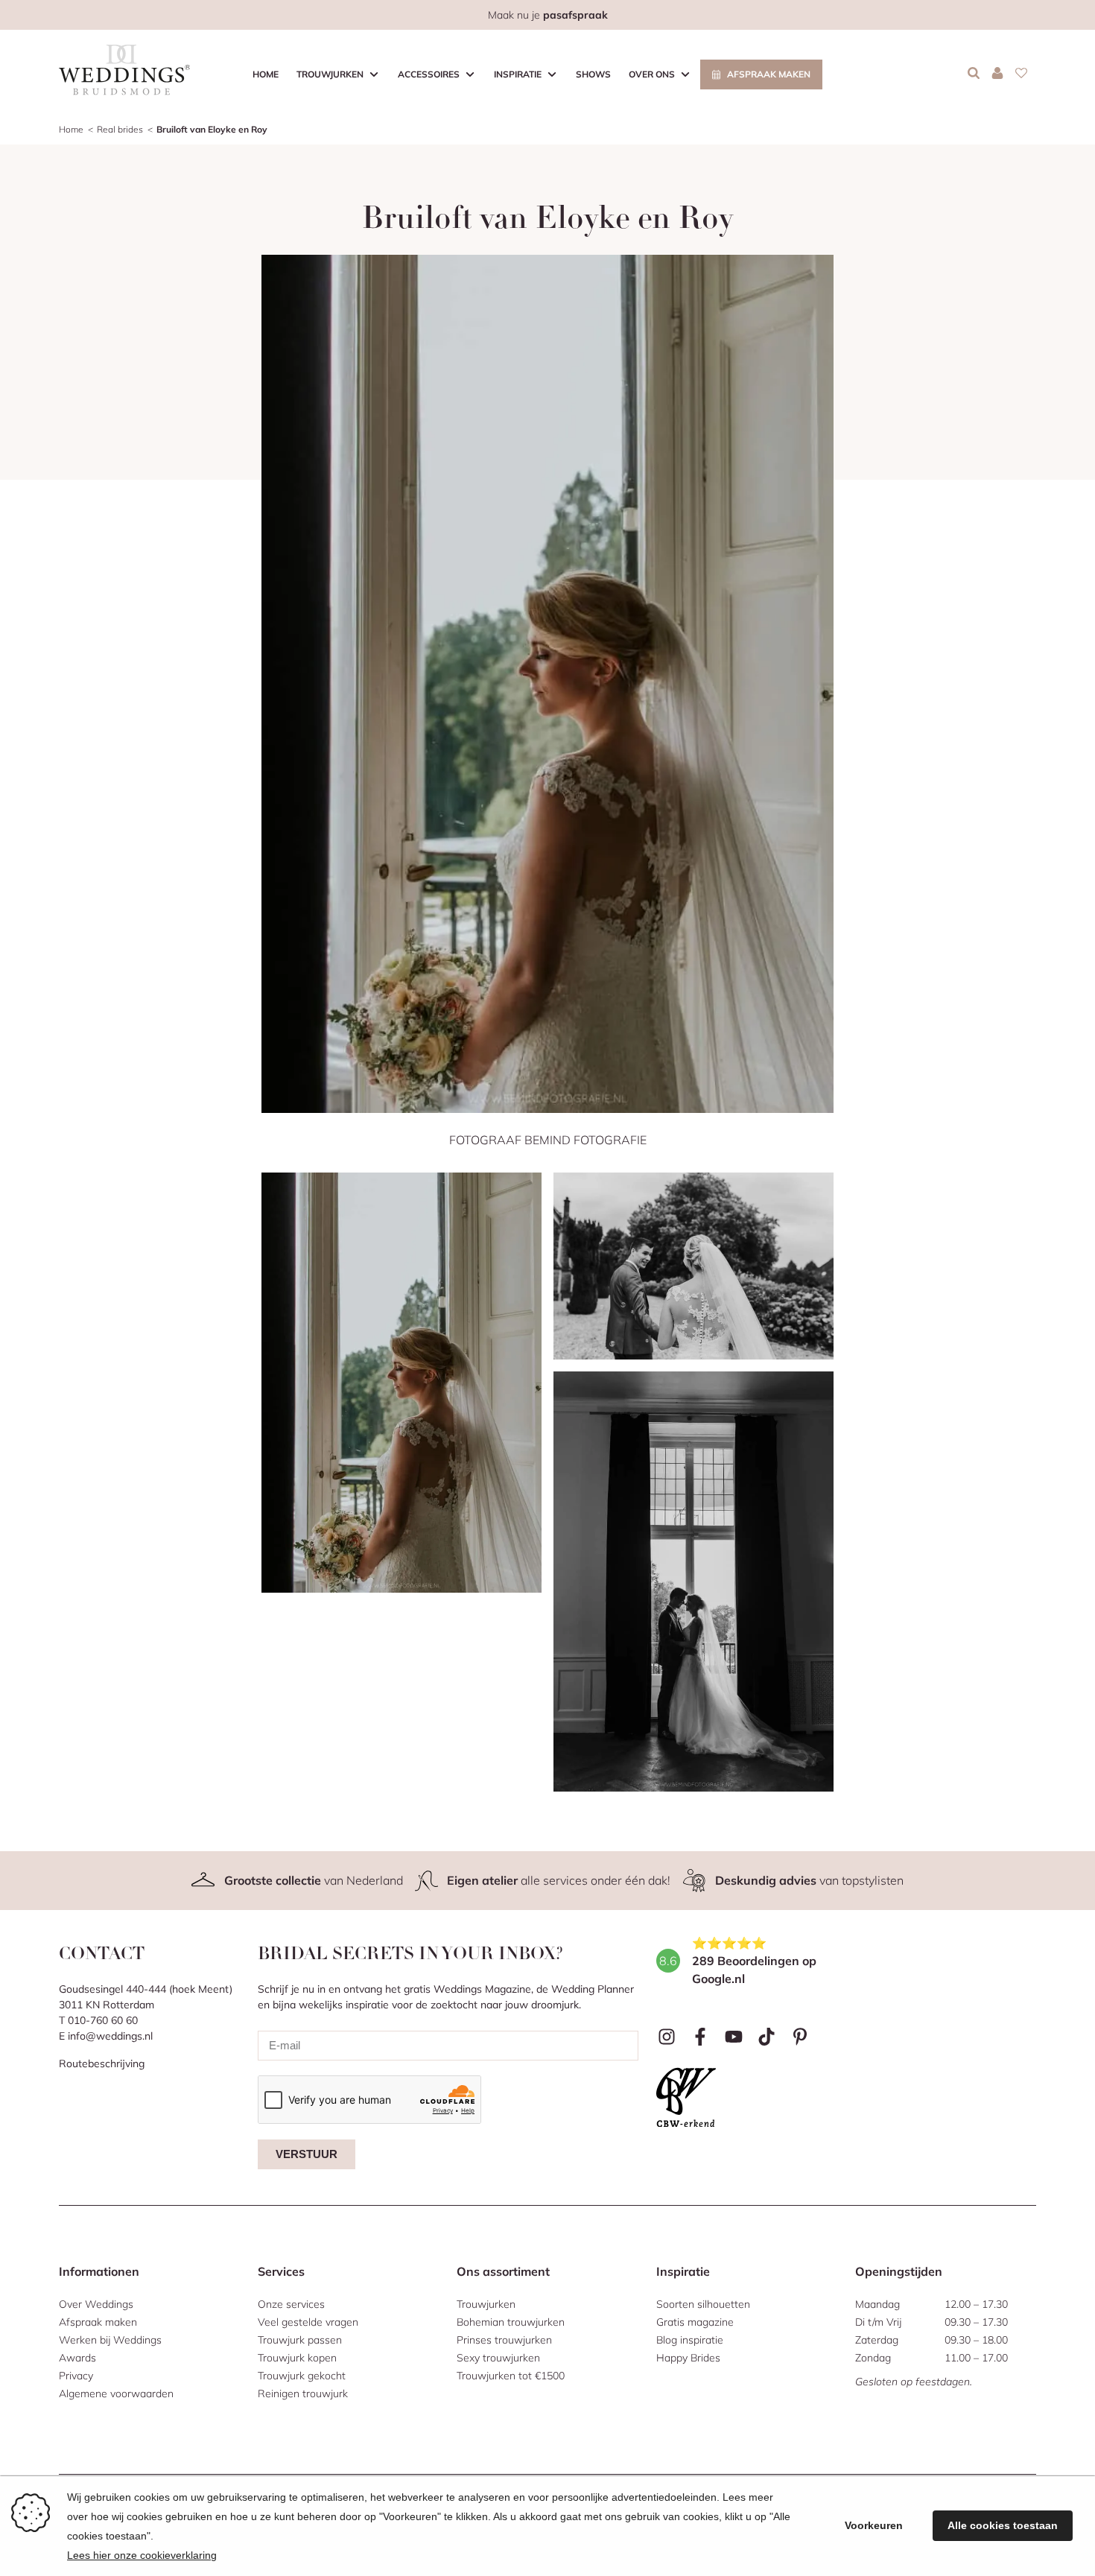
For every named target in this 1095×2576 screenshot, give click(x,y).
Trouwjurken (330, 74)
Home (266, 74)
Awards (77, 2358)
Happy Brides (688, 2358)
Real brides (120, 129)
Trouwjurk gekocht (302, 2376)
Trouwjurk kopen (297, 2358)
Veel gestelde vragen (308, 2322)
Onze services (291, 2304)
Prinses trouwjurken (504, 2340)
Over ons (652, 74)
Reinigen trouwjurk (303, 2393)
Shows (593, 74)
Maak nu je (548, 15)
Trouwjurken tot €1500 (511, 2376)
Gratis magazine (695, 2322)
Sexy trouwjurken (498, 2358)
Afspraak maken (769, 74)
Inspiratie (518, 74)
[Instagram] (667, 2037)
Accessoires (429, 74)
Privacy (76, 2376)
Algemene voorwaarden (116, 2393)
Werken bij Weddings (110, 2340)
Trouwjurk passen (300, 2340)
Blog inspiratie (690, 2340)
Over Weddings (96, 2304)
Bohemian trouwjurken (511, 2322)
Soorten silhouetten (703, 2304)
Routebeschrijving (102, 2063)
